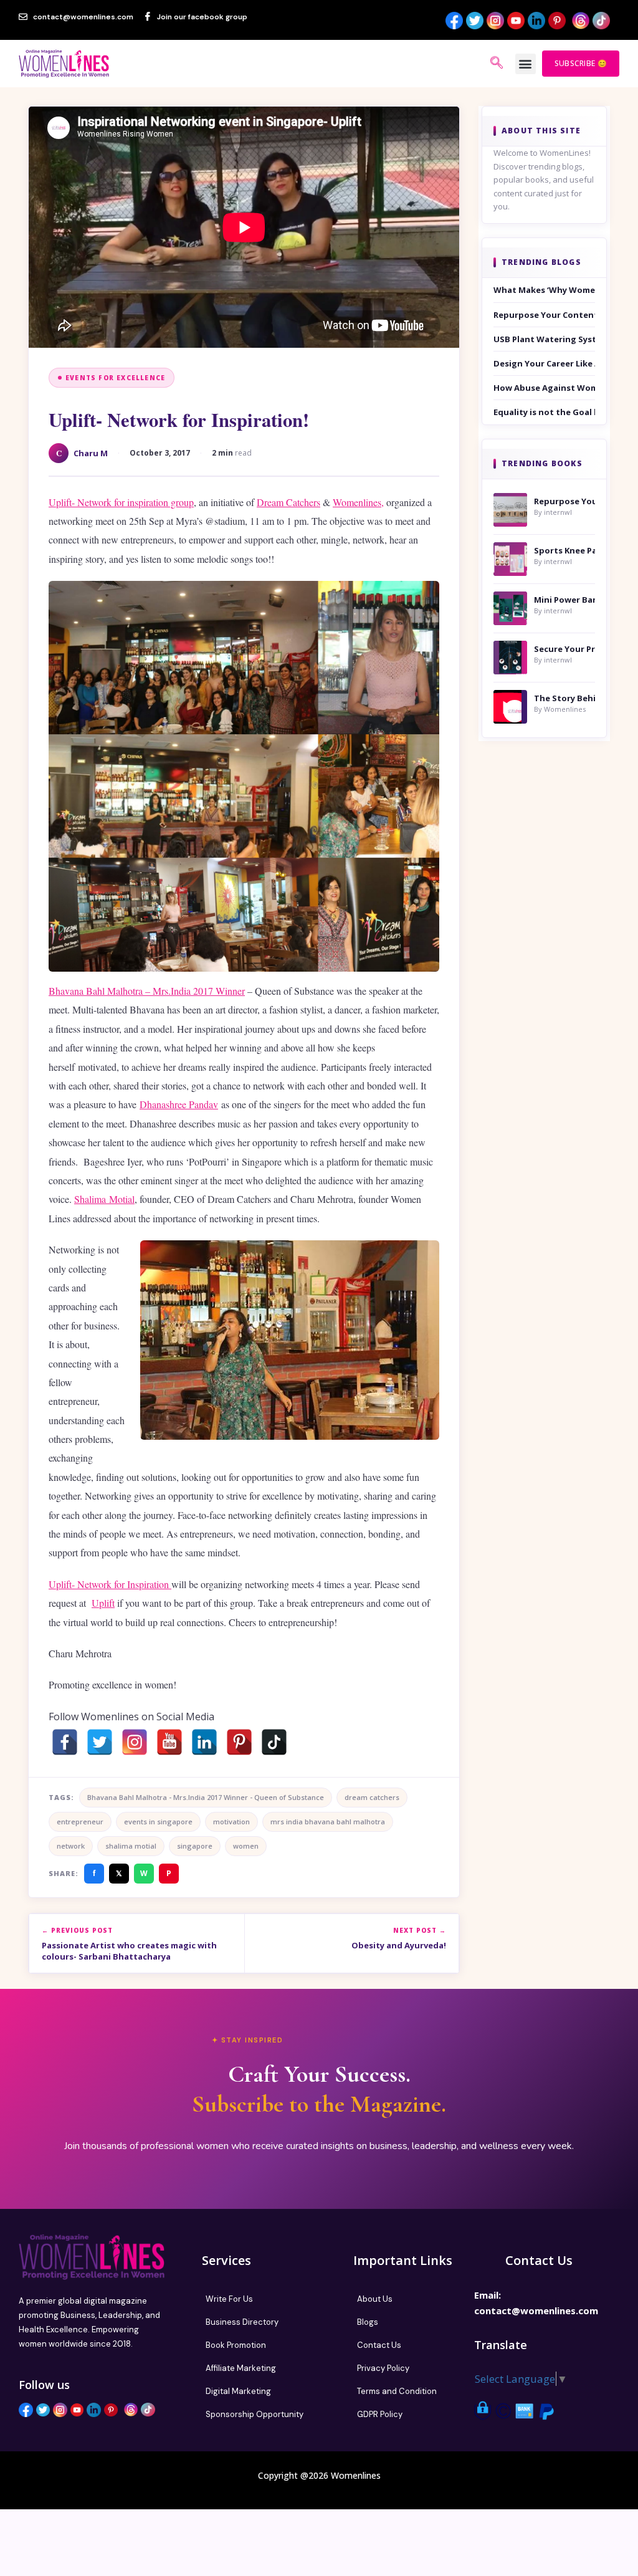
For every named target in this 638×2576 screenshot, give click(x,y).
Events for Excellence (115, 378)
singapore (195, 1846)
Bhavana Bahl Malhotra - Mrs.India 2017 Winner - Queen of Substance (206, 1797)
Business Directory (242, 2322)
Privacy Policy (383, 2368)
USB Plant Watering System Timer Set (544, 339)
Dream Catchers (288, 502)
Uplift (103, 1603)
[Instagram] (135, 1742)
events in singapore (158, 1822)
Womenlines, (358, 502)
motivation (231, 1822)
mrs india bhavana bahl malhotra (328, 1822)
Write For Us (229, 2299)
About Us (375, 2299)
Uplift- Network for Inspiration (110, 1584)
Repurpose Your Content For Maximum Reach (544, 315)
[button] (526, 64)
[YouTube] (169, 1742)
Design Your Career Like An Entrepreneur (544, 363)
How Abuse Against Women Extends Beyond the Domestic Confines (544, 388)
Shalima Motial (104, 1199)
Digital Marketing (238, 2391)
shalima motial (131, 1846)
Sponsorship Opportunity (255, 2414)
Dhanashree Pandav (179, 1104)
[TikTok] (274, 1742)
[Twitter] (100, 1742)
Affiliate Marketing (241, 2368)
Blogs (368, 2322)
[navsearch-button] (497, 64)
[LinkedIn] (204, 1742)
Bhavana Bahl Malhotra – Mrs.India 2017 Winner (147, 991)
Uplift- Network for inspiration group (121, 502)
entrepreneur (80, 1822)
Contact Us (379, 2345)
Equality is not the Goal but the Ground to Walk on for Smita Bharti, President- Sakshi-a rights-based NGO (544, 412)
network (71, 1846)
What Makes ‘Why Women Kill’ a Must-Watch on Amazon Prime (544, 290)
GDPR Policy (380, 2414)
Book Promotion (236, 2345)
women (246, 1846)
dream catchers (372, 1797)
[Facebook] (65, 1742)
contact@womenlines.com (536, 2310)
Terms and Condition (397, 2391)
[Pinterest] (239, 1742)
